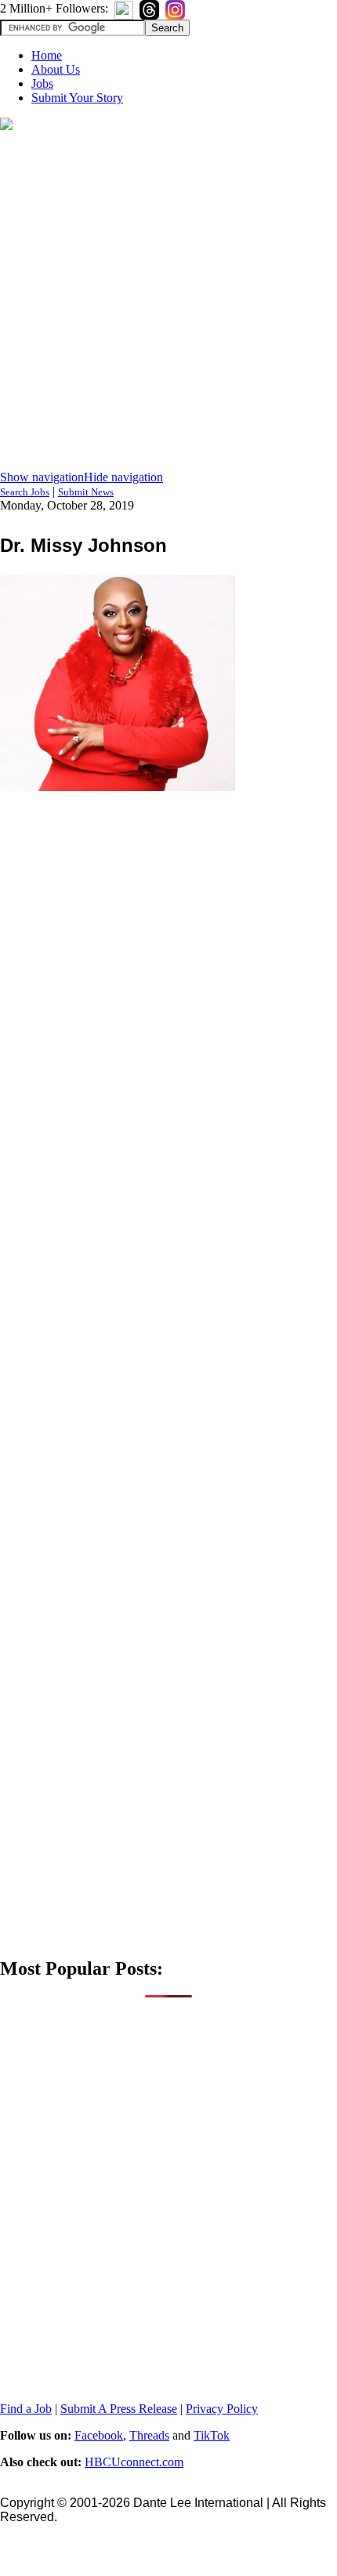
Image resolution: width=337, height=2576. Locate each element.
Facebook (99, 2435)
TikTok (212, 2435)
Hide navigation (123, 477)
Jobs (42, 83)
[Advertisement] (168, 302)
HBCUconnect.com (134, 2462)
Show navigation (42, 477)
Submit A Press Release (119, 2409)
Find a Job (26, 2409)
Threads (149, 2435)
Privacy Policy (222, 2409)
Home (47, 55)
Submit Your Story (77, 98)
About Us (56, 69)
